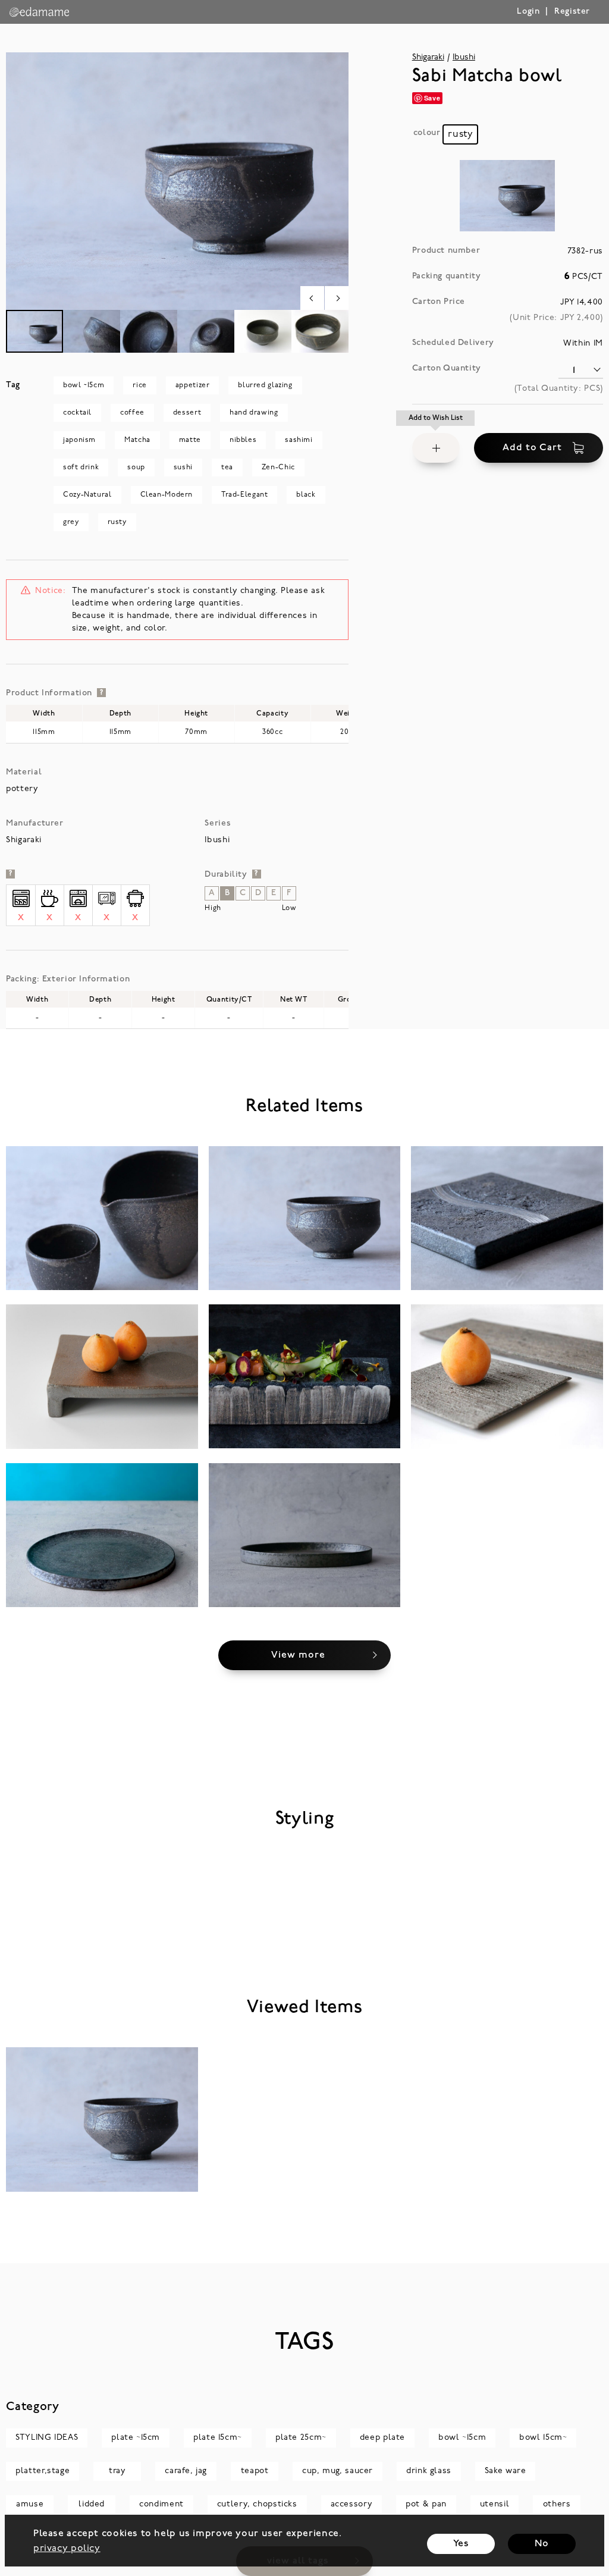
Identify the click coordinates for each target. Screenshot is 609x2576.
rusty (117, 522)
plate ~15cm (136, 2438)
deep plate (382, 2438)
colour (427, 133)
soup (136, 467)
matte (190, 440)
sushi (183, 467)
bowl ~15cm (84, 385)
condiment (161, 2504)
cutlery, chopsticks (257, 2504)
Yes (461, 2544)
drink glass (429, 2471)
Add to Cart (532, 448)
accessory (352, 2504)
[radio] (460, 134)
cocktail (77, 413)
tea (227, 467)
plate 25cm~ (301, 2438)
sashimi (299, 440)
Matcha (137, 440)
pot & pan (426, 2504)
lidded (92, 2504)
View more (298, 1655)
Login (528, 12)
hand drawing (254, 413)
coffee (132, 413)
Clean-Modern (167, 495)
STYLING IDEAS (47, 2438)
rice (139, 385)
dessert (187, 413)
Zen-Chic (278, 467)
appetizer (193, 385)
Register (572, 12)
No (541, 2544)
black (306, 495)
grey (71, 522)
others (557, 2504)
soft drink (81, 467)
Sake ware (506, 2471)
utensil (495, 2504)
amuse (30, 2504)
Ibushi (464, 57)
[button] (436, 448)
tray (117, 2471)
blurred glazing (265, 385)
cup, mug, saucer (338, 2471)
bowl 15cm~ (543, 2438)
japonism (79, 440)
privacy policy (67, 2549)
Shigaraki (428, 57)
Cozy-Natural (87, 495)
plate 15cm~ (218, 2438)
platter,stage (43, 2471)
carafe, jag (186, 2471)
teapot (255, 2471)
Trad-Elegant (244, 495)
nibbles (243, 440)
